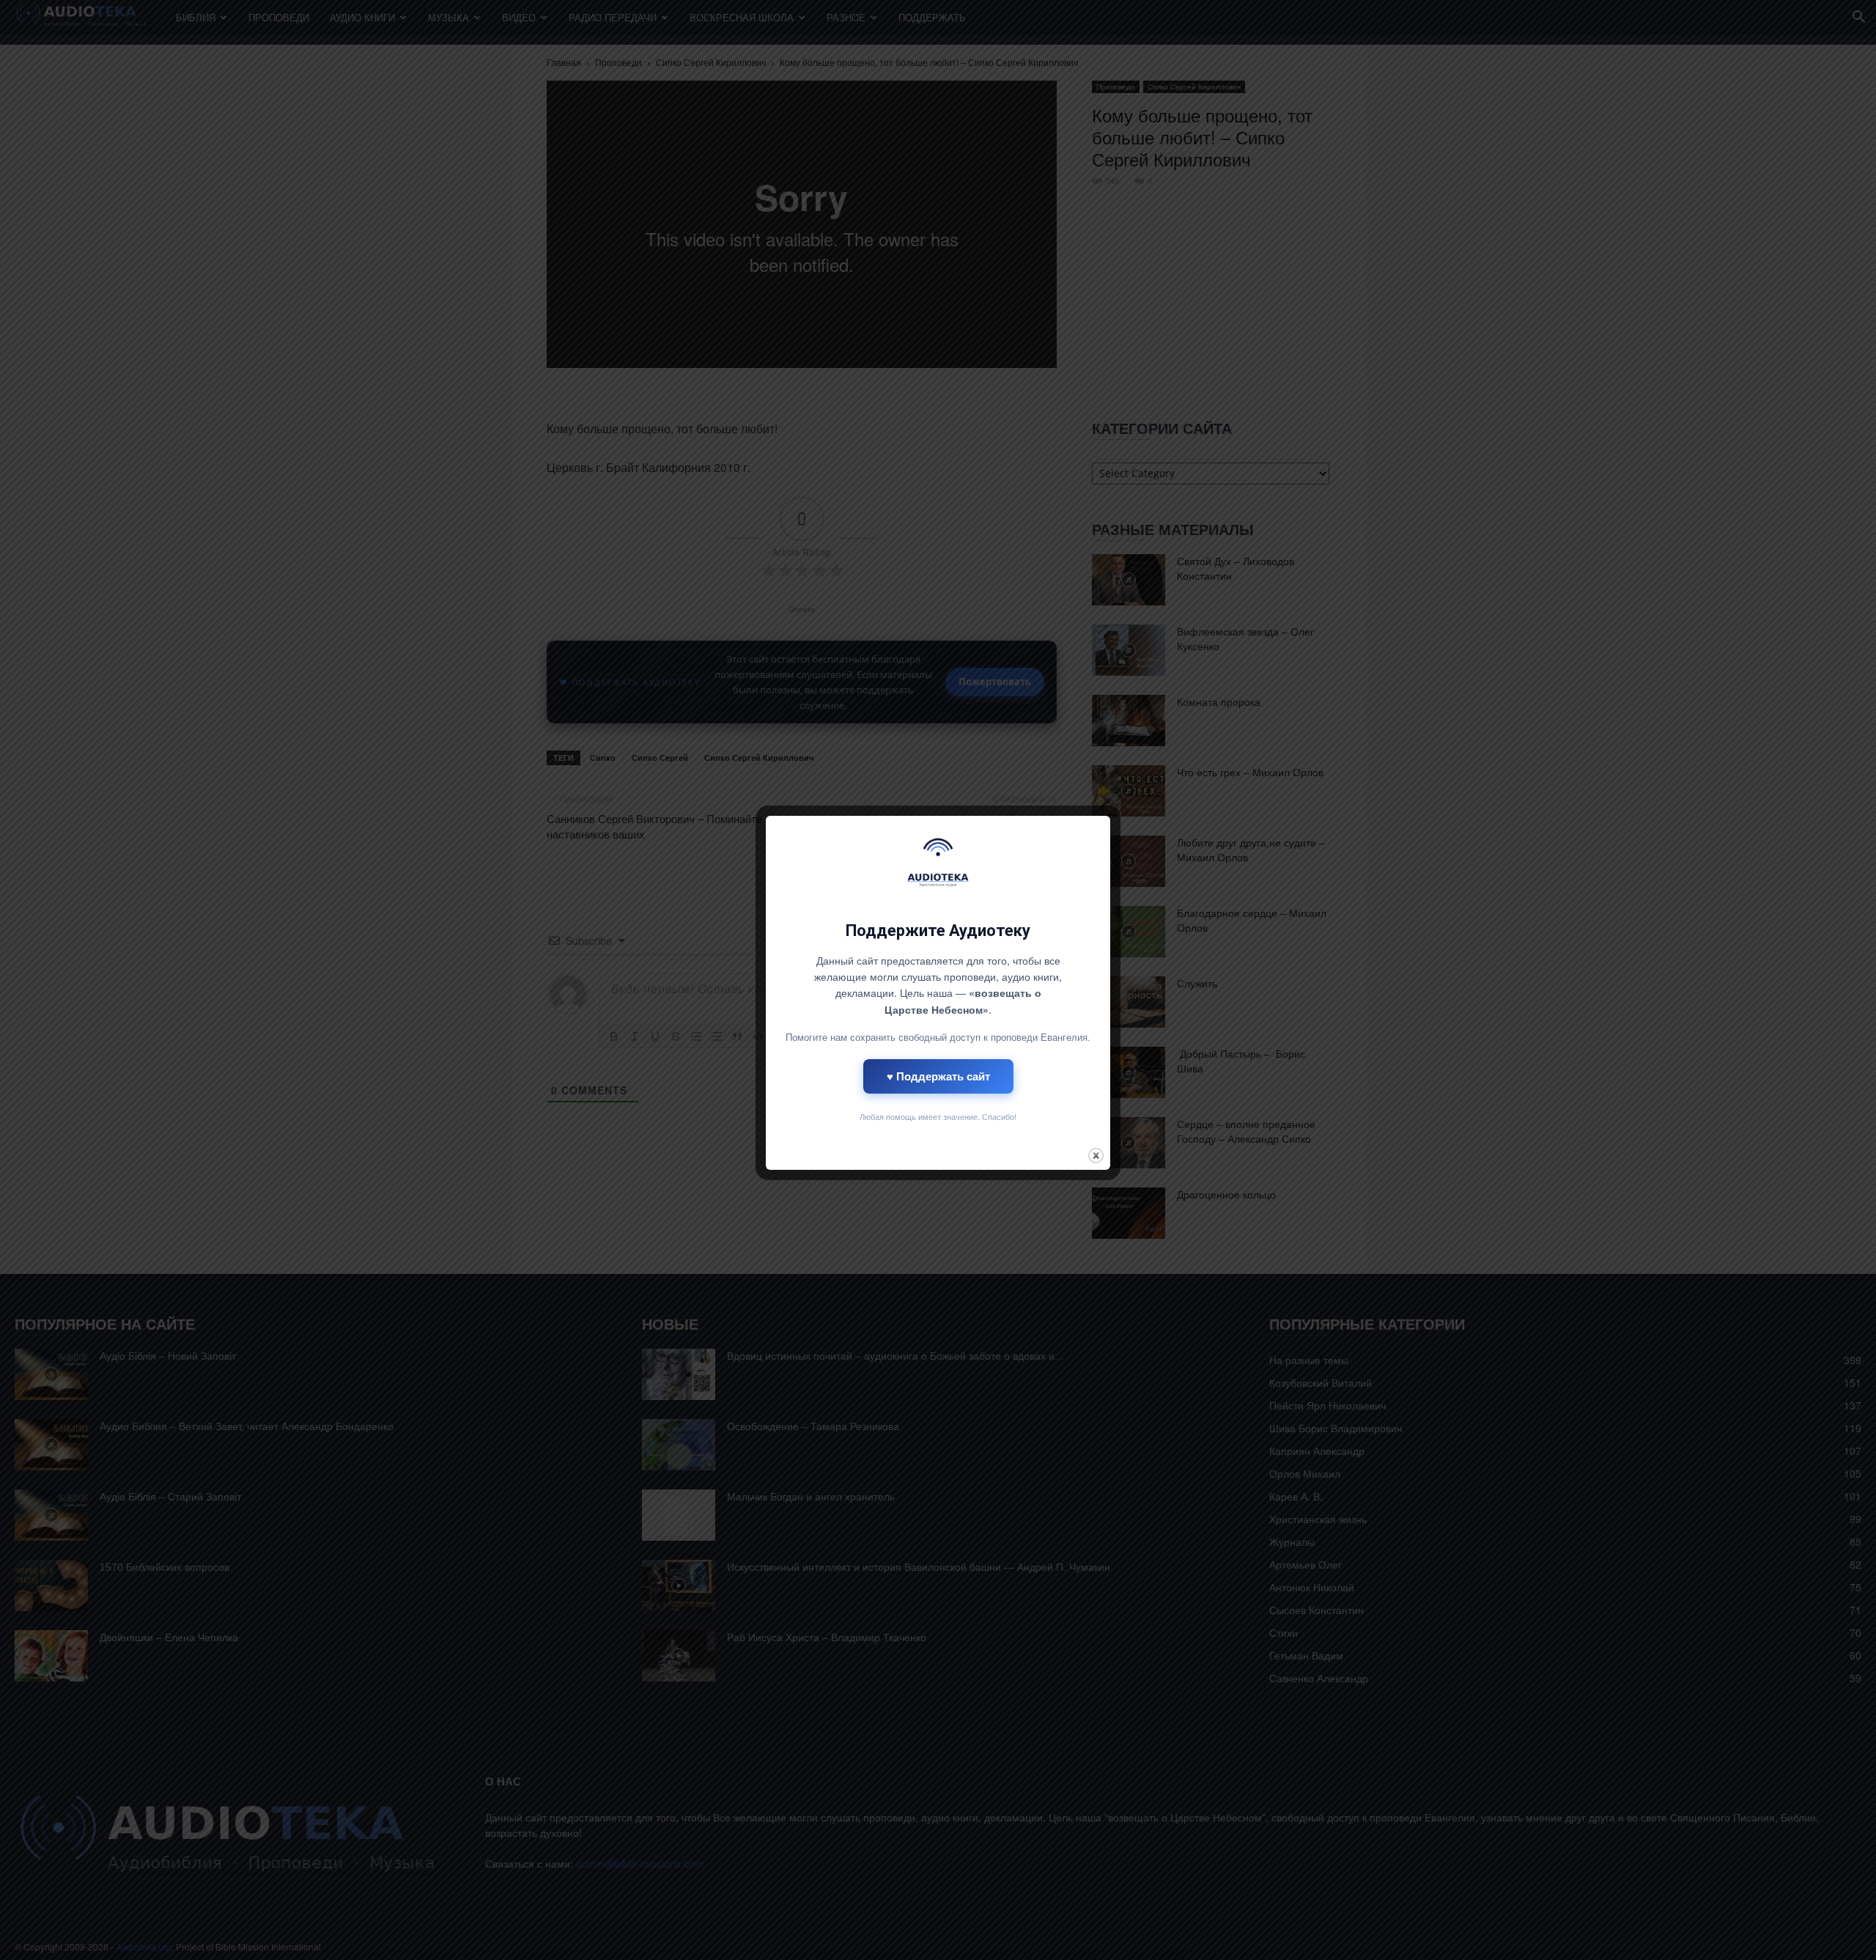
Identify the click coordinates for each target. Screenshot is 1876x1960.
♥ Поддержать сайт (938, 1076)
